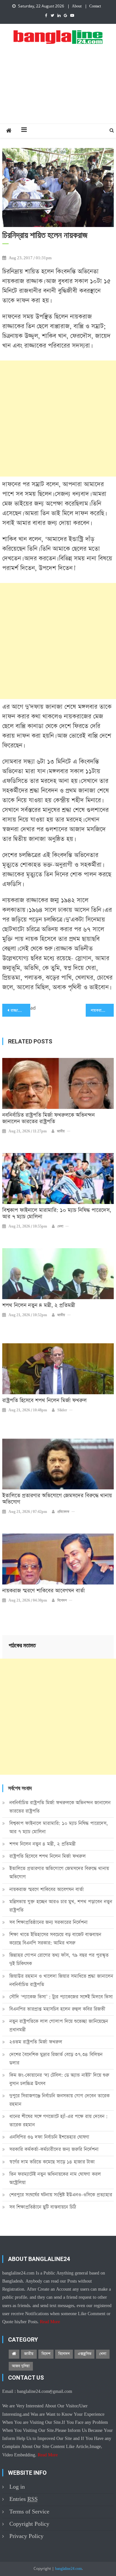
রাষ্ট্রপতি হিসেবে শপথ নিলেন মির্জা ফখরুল (44, 1401)
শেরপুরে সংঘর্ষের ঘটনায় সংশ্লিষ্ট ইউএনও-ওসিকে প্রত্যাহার (61, 2195)
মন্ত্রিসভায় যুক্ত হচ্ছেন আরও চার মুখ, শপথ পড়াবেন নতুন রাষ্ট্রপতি (61, 1906)
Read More (50, 2322)
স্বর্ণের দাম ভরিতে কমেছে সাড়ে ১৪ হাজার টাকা (52, 2162)
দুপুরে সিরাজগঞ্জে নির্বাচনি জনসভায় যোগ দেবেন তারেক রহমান (59, 2100)
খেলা (60, 1227)
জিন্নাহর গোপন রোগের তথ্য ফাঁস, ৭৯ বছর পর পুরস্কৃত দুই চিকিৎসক (59, 1959)
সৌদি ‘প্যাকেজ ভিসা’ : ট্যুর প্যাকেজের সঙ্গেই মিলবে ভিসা (61, 1997)
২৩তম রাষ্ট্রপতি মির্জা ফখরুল (36, 2042)
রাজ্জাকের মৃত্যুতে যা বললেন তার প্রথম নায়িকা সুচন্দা (20, 1011)
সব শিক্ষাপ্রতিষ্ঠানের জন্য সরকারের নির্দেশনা (48, 1922)
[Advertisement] (58, 91)
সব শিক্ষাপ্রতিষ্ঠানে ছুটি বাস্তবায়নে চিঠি (43, 2207)
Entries (24, 2499)
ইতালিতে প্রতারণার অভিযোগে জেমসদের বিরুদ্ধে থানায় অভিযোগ (57, 1499)
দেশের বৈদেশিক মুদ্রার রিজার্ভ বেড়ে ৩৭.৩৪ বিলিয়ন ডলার (56, 2059)
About (77, 6)
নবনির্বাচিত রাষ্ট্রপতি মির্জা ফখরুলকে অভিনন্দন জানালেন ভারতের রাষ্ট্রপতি (48, 1119)
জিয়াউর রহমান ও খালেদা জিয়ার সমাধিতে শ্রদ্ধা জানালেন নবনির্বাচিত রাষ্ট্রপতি (61, 1980)
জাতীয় (61, 1131)
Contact (95, 6)
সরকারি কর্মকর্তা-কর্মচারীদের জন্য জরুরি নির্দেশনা (54, 2149)
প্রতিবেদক (63, 1512)
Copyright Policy (29, 2524)
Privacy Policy (26, 2536)
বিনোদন (62, 1601)
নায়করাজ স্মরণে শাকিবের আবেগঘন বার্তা (43, 1591)
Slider (62, 1410)
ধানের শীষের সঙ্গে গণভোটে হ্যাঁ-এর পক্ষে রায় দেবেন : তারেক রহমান (58, 2121)
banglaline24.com (68, 2569)
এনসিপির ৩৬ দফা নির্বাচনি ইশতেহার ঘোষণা (49, 2137)
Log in (17, 2487)
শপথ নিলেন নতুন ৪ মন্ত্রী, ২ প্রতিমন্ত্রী (39, 1306)
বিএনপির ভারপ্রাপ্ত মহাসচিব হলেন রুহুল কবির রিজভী (57, 2009)
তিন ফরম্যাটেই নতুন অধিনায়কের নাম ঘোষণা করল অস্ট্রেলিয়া (55, 2178)
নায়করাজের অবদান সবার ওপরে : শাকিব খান (102, 1011)
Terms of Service (29, 2512)
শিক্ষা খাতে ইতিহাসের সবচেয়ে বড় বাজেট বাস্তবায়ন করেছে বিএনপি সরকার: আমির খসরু (55, 1939)
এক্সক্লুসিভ (84, 2354)
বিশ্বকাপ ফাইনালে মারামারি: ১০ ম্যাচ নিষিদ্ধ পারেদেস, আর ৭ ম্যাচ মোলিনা (57, 1214)
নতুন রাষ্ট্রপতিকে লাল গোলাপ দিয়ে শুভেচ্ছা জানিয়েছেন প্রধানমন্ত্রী (59, 2025)
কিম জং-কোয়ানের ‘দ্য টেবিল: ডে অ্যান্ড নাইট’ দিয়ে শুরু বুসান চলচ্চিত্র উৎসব (59, 2079)
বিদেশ (46, 2354)
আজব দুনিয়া (21, 2366)
